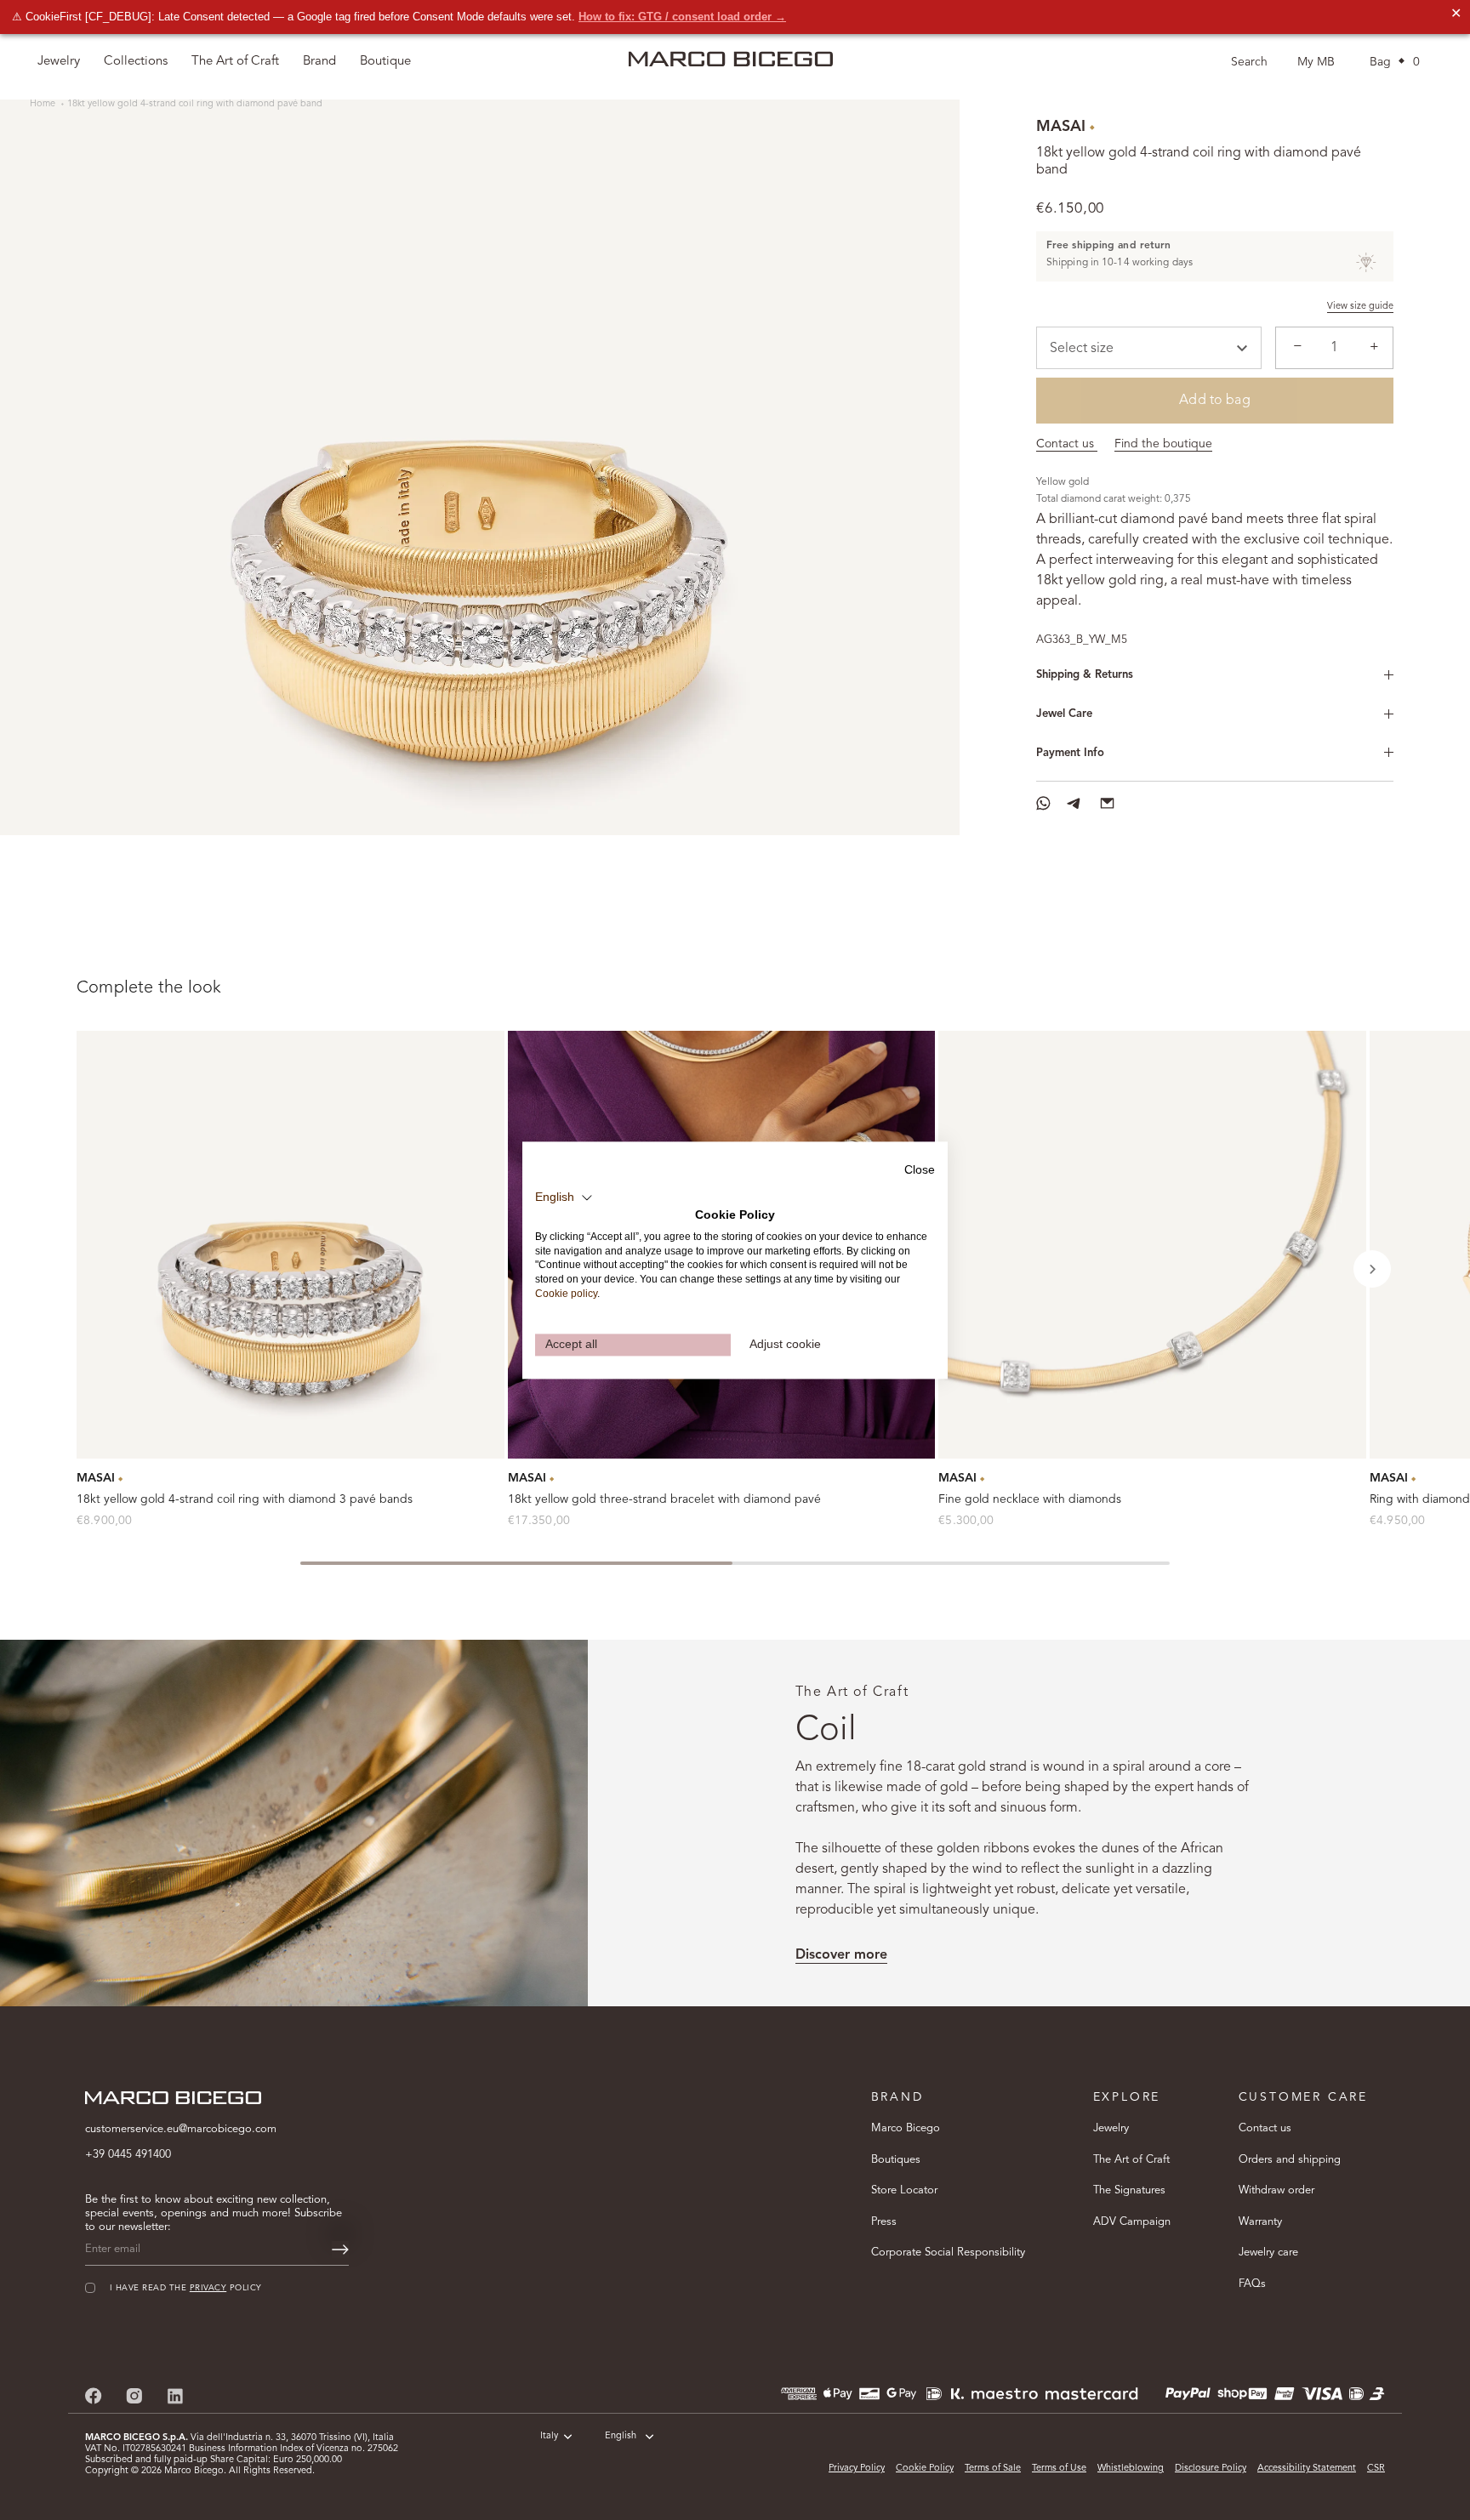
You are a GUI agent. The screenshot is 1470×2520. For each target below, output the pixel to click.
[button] (1372, 1269)
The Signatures (1129, 2190)
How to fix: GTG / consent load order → (682, 17)
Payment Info (1070, 753)
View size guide (1360, 307)
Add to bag (1215, 401)
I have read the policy (186, 2288)
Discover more (841, 1955)
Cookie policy (566, 1294)
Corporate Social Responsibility (948, 2253)
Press (884, 2222)
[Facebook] (94, 2396)
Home (44, 104)
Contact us (1067, 444)
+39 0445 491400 (128, 2155)
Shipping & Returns (1085, 675)
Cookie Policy (925, 2469)
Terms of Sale (993, 2469)
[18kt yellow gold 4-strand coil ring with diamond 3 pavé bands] (291, 1245)
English (621, 2436)
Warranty (1260, 2222)
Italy (549, 2436)
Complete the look (149, 988)
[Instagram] (134, 2396)
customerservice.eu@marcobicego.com (181, 2129)
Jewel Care (1064, 714)
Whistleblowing (1131, 2469)
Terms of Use (1059, 2469)
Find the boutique (1163, 444)
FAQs (1252, 2284)
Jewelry (1111, 2128)
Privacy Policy (857, 2469)
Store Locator (904, 2190)
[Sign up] (340, 2250)
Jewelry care (1268, 2253)
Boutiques (896, 2160)
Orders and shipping (1290, 2160)
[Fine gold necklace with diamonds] (1152, 1245)
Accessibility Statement (1307, 2469)
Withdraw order (1276, 2190)
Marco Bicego (906, 2128)
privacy (208, 2288)
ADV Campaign (1132, 2222)
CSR (1376, 2469)
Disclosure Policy (1211, 2469)
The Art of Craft (235, 62)
